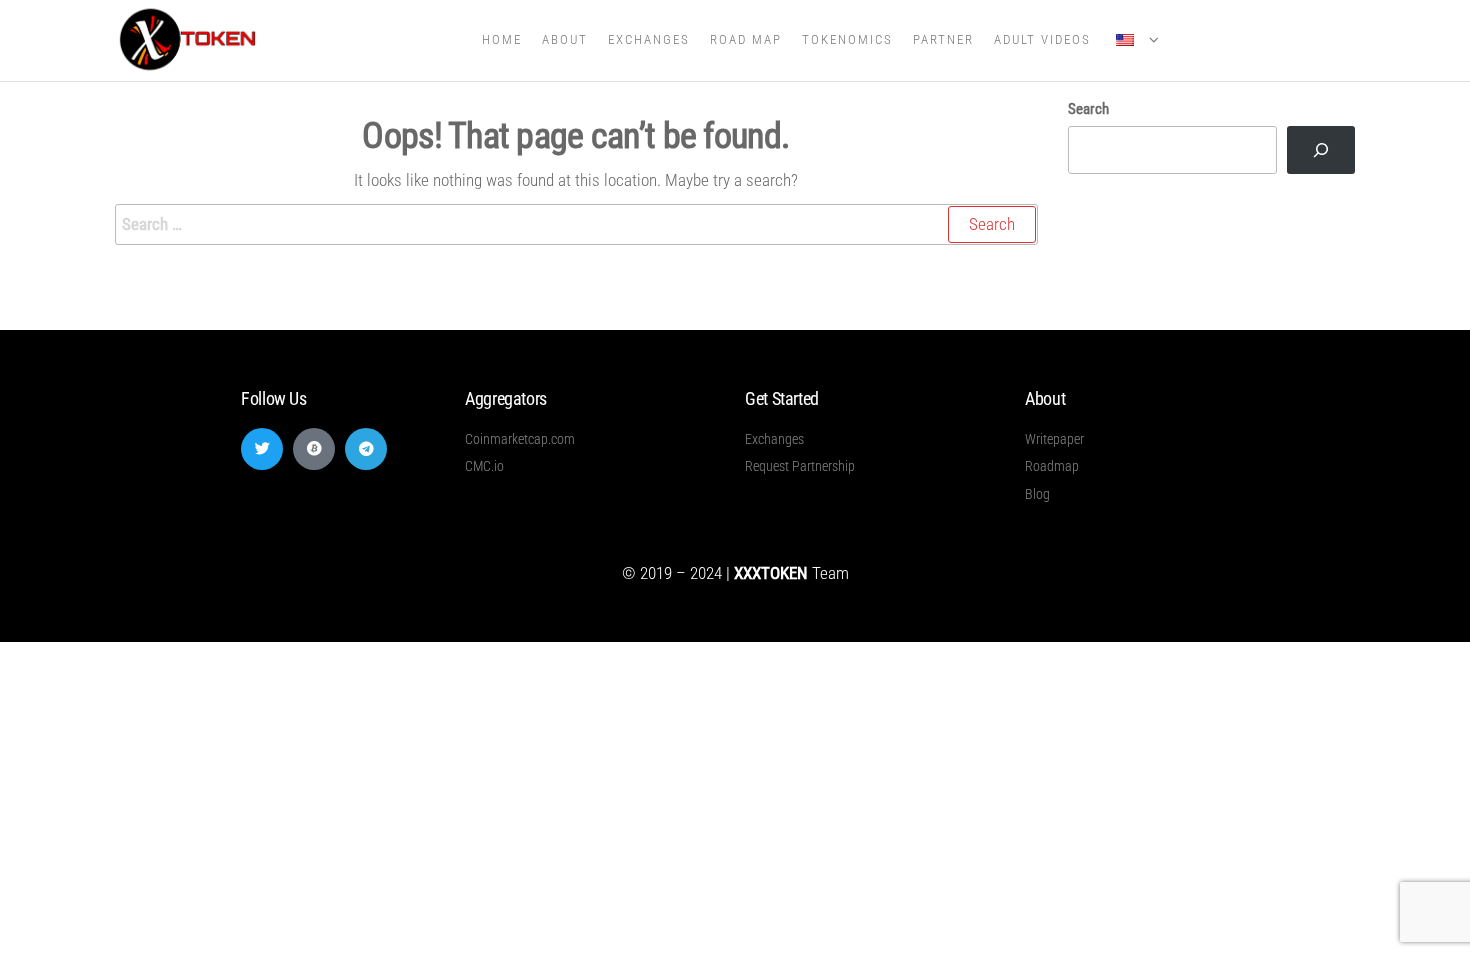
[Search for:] (576, 224)
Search (1088, 109)
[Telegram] (366, 449)
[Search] (1321, 150)
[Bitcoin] (314, 449)
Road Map (746, 39)
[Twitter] (262, 449)
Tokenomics (847, 39)
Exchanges (649, 39)
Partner (943, 39)
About (565, 39)
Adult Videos (1042, 39)
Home (502, 39)
